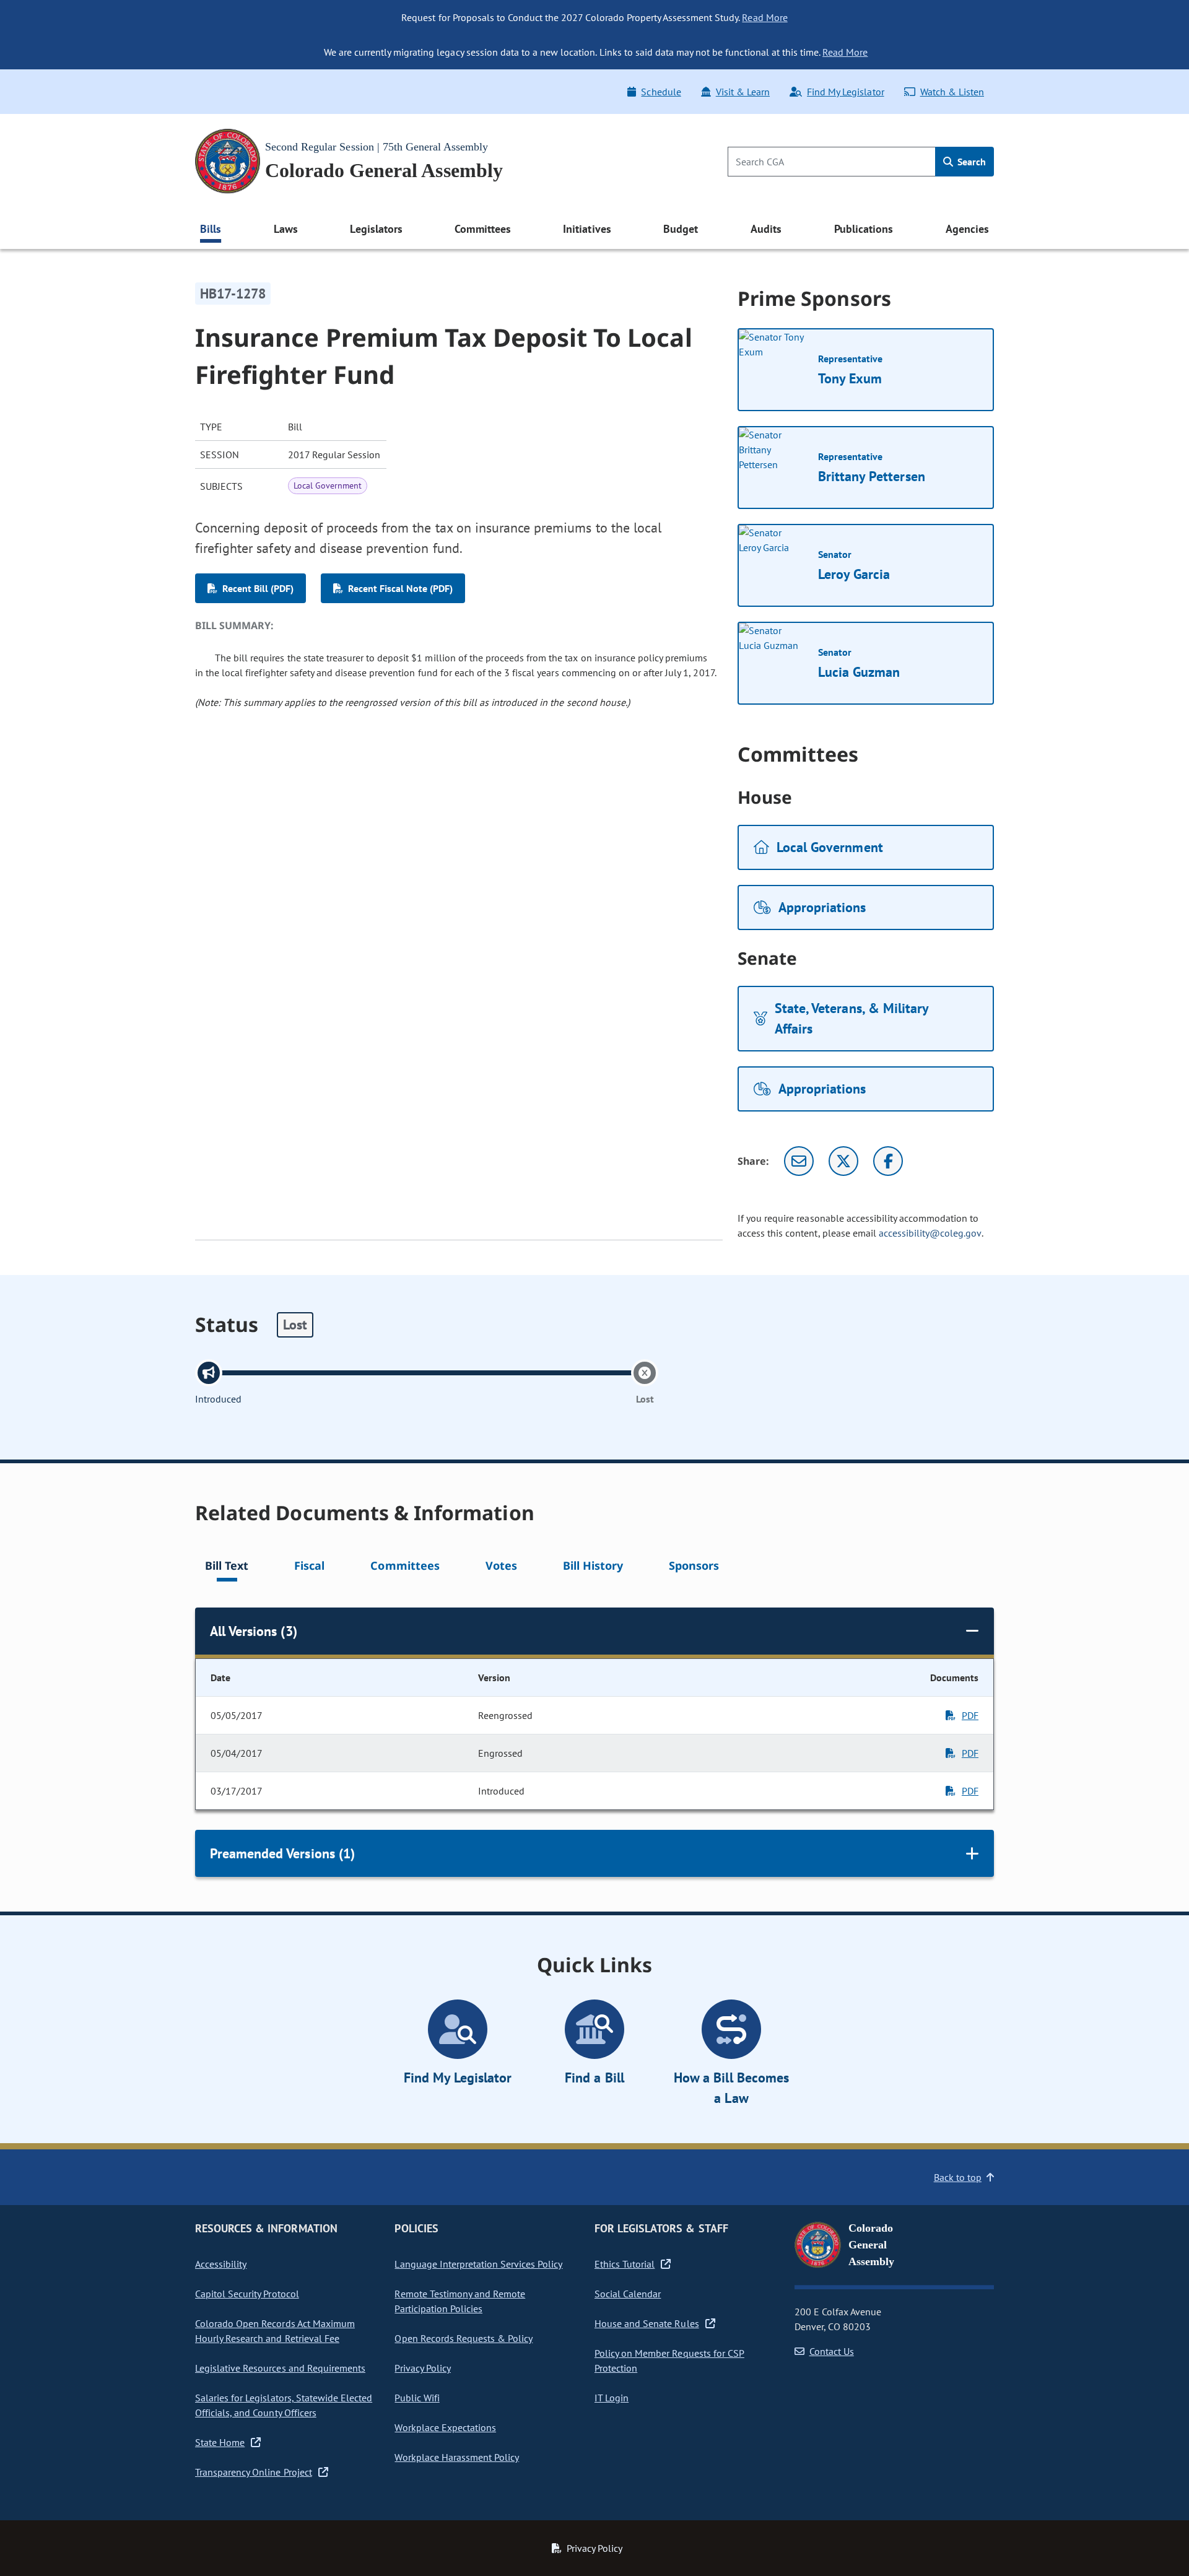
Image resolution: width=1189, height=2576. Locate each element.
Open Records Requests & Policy (464, 2338)
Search (970, 162)
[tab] (227, 1568)
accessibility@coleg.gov (930, 1233)
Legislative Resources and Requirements (280, 2368)
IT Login (612, 2398)
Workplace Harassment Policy (457, 2457)
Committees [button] (482, 229)
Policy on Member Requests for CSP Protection (669, 2361)
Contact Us (832, 2351)
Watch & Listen (952, 92)
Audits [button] (766, 229)
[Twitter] (843, 1161)
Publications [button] (864, 229)
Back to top (958, 2177)
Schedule (661, 92)
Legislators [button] (376, 229)
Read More (764, 17)
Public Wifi (417, 2398)
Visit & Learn (743, 92)
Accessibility (221, 2264)
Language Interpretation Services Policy (478, 2264)
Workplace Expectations (445, 2427)
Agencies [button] (967, 229)
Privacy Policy (422, 2368)
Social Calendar (628, 2294)
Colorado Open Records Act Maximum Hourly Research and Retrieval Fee (275, 2331)
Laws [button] (286, 229)
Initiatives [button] (587, 229)
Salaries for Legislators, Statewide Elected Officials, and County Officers (284, 2405)
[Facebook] (888, 1161)
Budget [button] (681, 229)
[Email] (799, 1161)
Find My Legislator (845, 92)
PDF (970, 1715)
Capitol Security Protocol (247, 2294)
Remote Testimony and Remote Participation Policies (460, 2301)
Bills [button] (211, 229)
